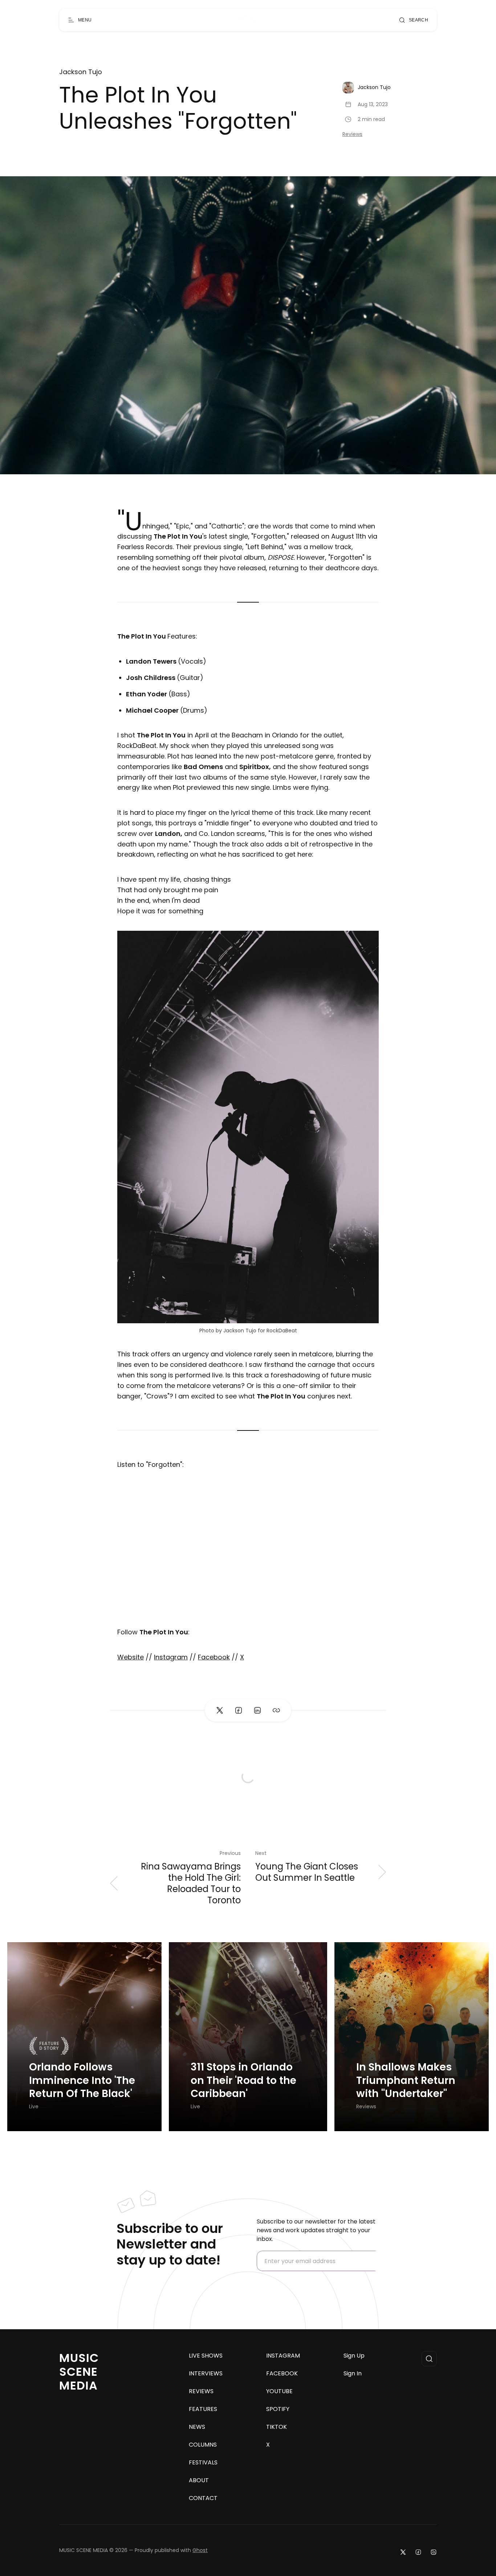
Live (34, 2107)
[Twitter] (403, 2552)
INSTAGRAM (283, 2356)
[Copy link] (276, 1710)
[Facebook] (418, 2552)
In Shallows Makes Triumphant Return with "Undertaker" (406, 2080)
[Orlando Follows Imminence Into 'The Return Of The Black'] (84, 2037)
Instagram (171, 1657)
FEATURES (203, 2409)
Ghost (200, 2550)
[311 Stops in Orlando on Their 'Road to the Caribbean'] (248, 2037)
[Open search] (429, 2359)
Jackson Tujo (81, 72)
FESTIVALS (203, 2463)
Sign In (353, 2374)
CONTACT (203, 2498)
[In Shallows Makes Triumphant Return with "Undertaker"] (412, 2037)
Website (131, 1657)
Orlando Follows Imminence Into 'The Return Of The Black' (82, 2080)
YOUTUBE (279, 2391)
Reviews (352, 134)
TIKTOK (277, 2427)
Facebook (214, 1657)
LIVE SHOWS (206, 2356)
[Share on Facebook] (239, 1710)
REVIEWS (201, 2391)
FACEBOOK (282, 2374)
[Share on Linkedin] (257, 1710)
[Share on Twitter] (220, 1710)
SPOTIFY (278, 2409)
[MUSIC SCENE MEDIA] (245, 20)
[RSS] (434, 2552)
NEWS (197, 2427)
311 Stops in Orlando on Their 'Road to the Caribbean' (243, 2080)
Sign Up (354, 2356)
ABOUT (199, 2480)
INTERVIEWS (206, 2374)
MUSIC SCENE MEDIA (79, 2372)
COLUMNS (203, 2445)
